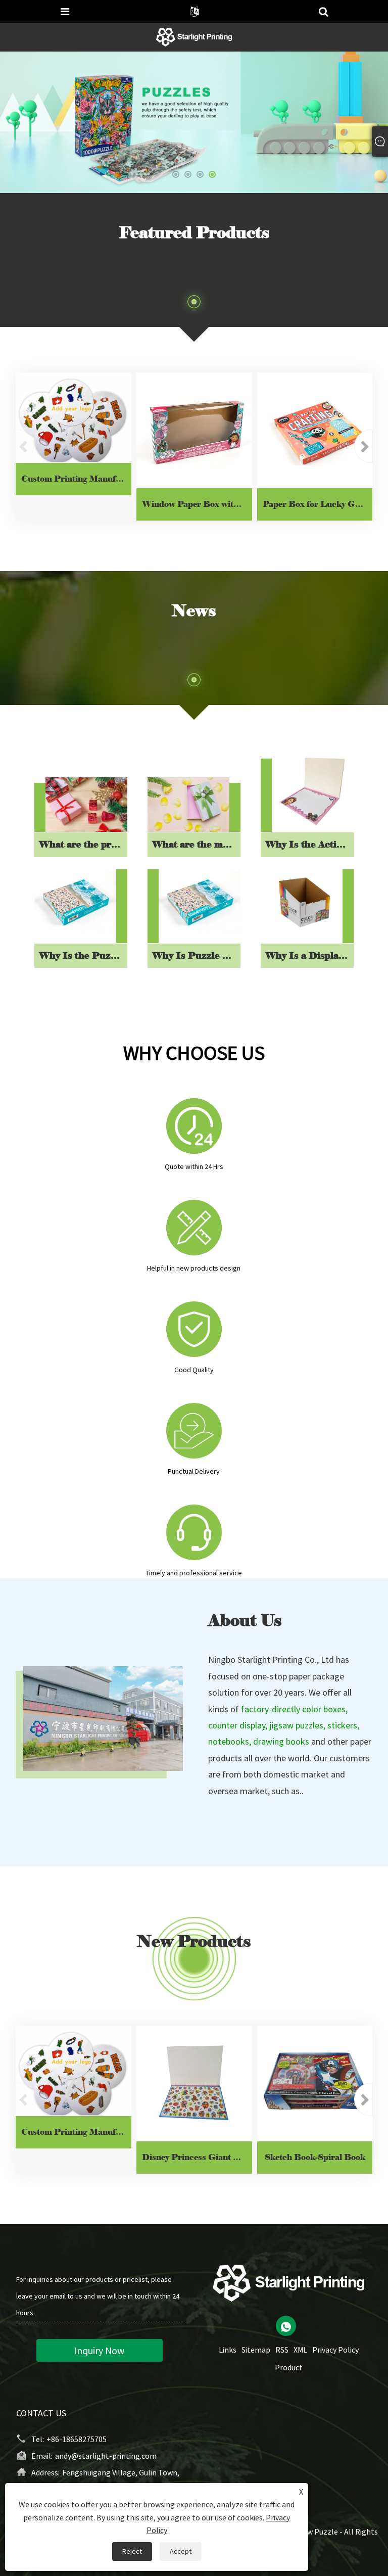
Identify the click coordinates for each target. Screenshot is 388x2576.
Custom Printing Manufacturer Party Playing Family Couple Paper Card (76, 479)
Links (228, 2350)
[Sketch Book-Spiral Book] (315, 2083)
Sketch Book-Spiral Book (315, 2157)
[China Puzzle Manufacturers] (194, 121)
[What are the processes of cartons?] (86, 805)
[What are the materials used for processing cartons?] (188, 805)
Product (289, 2367)
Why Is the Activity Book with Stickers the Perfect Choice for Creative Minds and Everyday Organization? (309, 845)
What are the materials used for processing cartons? (196, 845)
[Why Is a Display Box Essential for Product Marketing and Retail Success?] (302, 902)
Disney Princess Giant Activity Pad (197, 2157)
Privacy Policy (335, 2350)
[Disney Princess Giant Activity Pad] (194, 2083)
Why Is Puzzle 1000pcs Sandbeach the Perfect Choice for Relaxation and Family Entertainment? (196, 956)
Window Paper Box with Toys (197, 504)
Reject (132, 2551)
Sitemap (256, 2350)
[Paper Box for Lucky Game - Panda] (315, 430)
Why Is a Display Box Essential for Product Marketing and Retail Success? (309, 956)
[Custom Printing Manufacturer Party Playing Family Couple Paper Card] (74, 418)
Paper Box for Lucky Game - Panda (318, 504)
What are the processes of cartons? (83, 845)
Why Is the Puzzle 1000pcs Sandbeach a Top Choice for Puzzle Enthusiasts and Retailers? (83, 956)
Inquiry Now (99, 2350)
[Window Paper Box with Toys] (194, 430)
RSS (282, 2350)
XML (300, 2350)
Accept (181, 2551)
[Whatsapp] (286, 2326)
